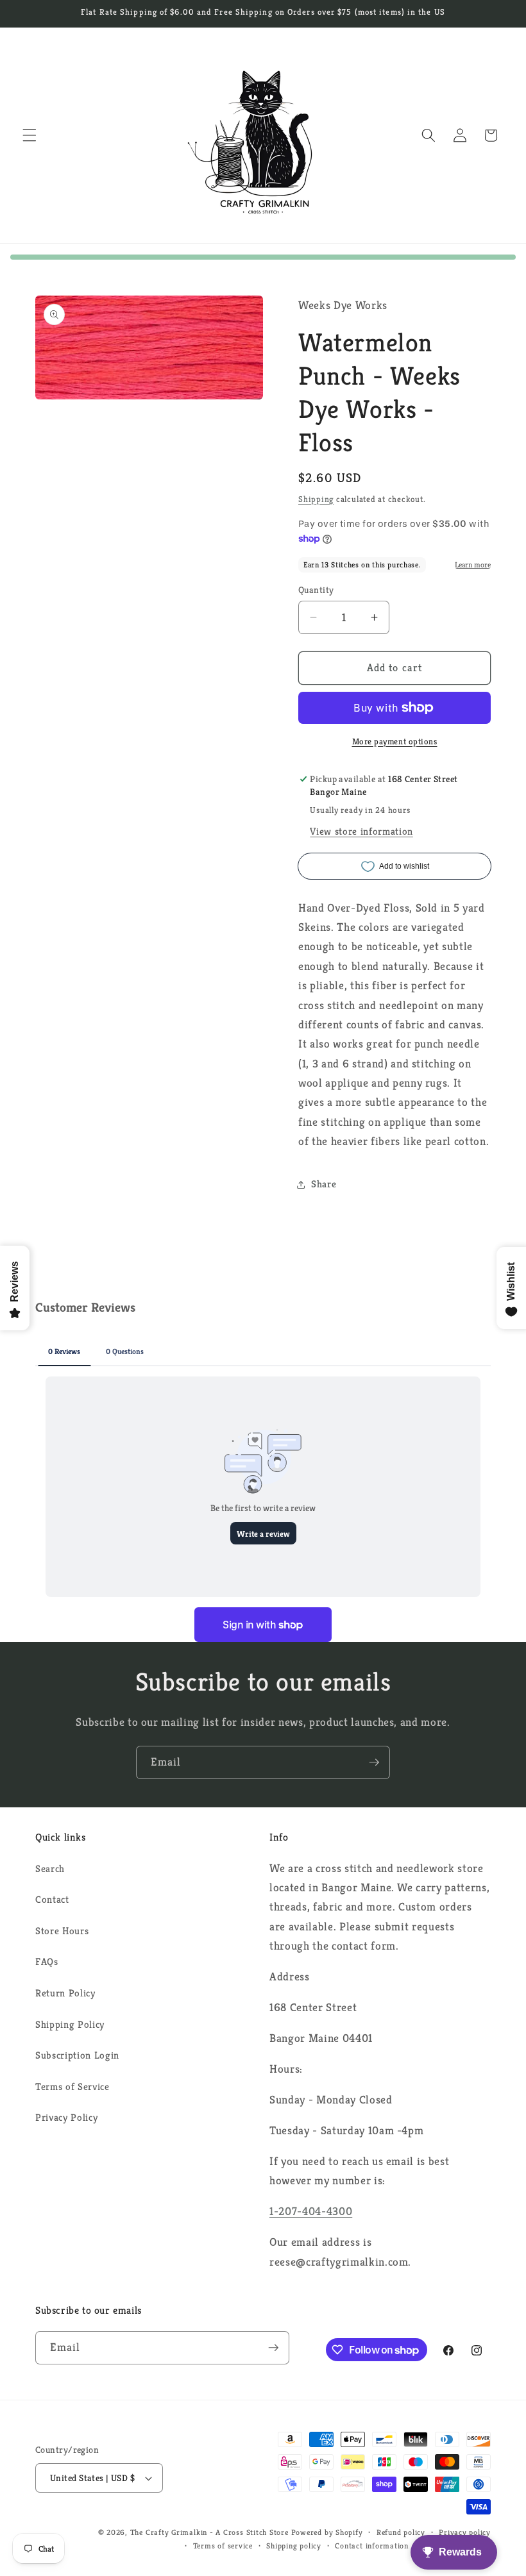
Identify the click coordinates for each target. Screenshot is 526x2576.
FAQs (47, 1961)
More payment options (395, 741)
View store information (361, 831)
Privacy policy (465, 2532)
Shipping (316, 499)
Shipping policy (294, 2546)
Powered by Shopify (327, 2532)
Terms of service (223, 2546)
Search (50, 1869)
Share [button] (324, 1184)
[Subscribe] (374, 1762)
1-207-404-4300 (311, 2211)
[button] (30, 135)
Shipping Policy (70, 2024)
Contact (52, 1899)
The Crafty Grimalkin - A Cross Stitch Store (209, 2532)
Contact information (372, 2546)
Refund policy (401, 2532)
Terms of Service (72, 2087)
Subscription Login (77, 2055)
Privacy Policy (66, 2117)
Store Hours (62, 1931)
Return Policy (65, 1993)
